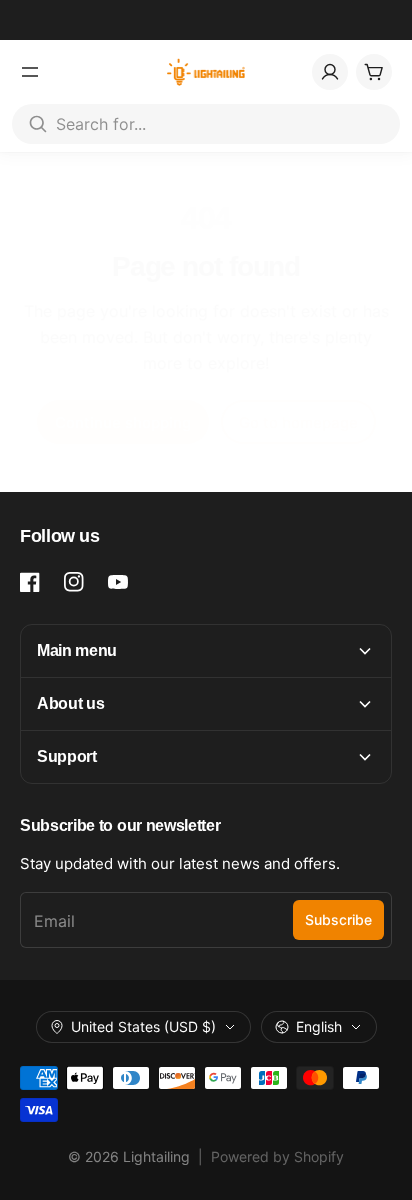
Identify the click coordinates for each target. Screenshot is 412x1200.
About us (70, 703)
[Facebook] (30, 582)
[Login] (330, 72)
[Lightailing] (206, 72)
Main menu (77, 650)
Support (67, 756)
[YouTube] (118, 582)
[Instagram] (74, 582)
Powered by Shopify (277, 1156)
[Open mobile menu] (30, 72)
